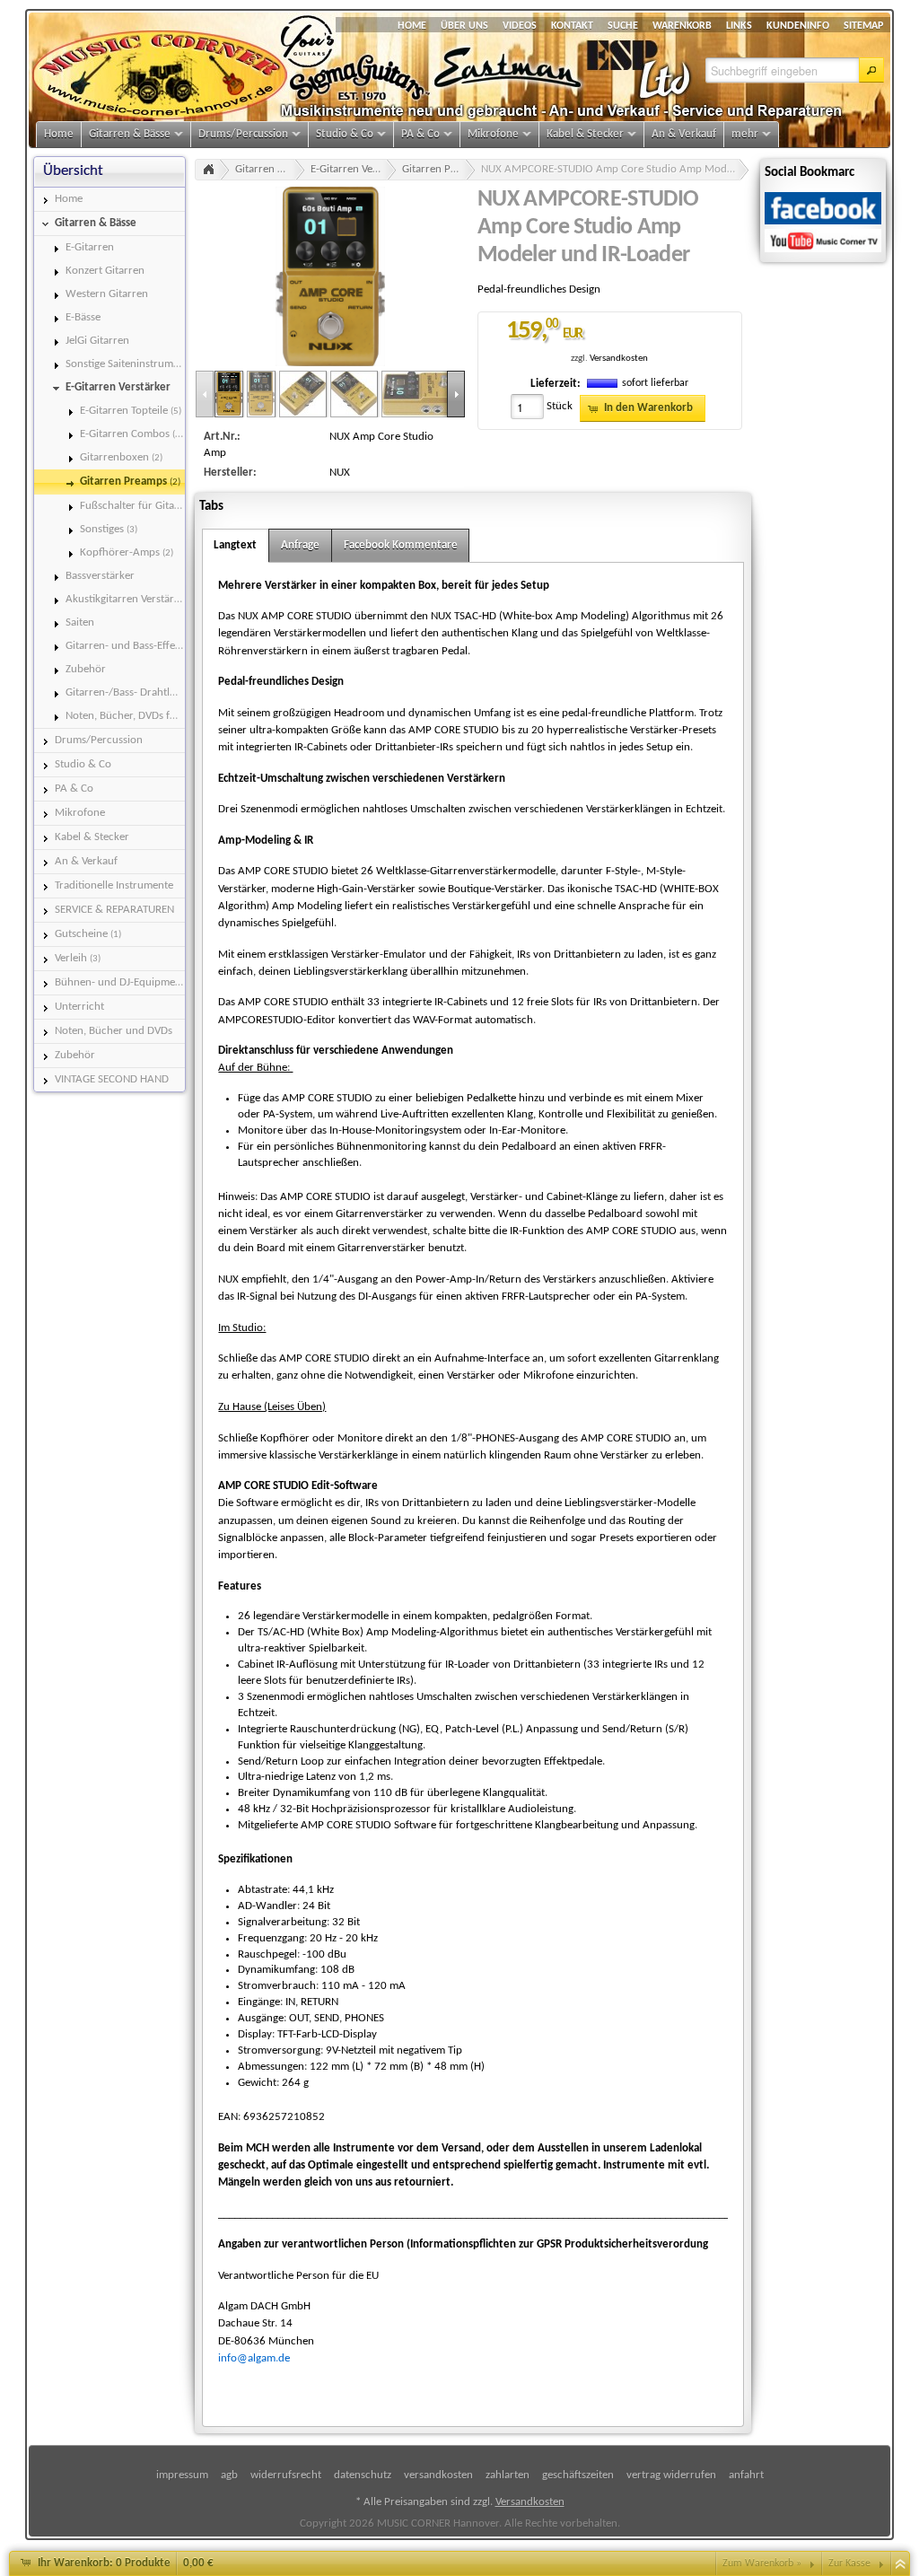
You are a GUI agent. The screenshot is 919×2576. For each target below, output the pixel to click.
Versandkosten (619, 359)
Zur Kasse (849, 2563)
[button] (871, 70)
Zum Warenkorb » (762, 2563)
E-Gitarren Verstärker (354, 169)
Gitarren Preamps (439, 169)
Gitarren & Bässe (270, 169)
